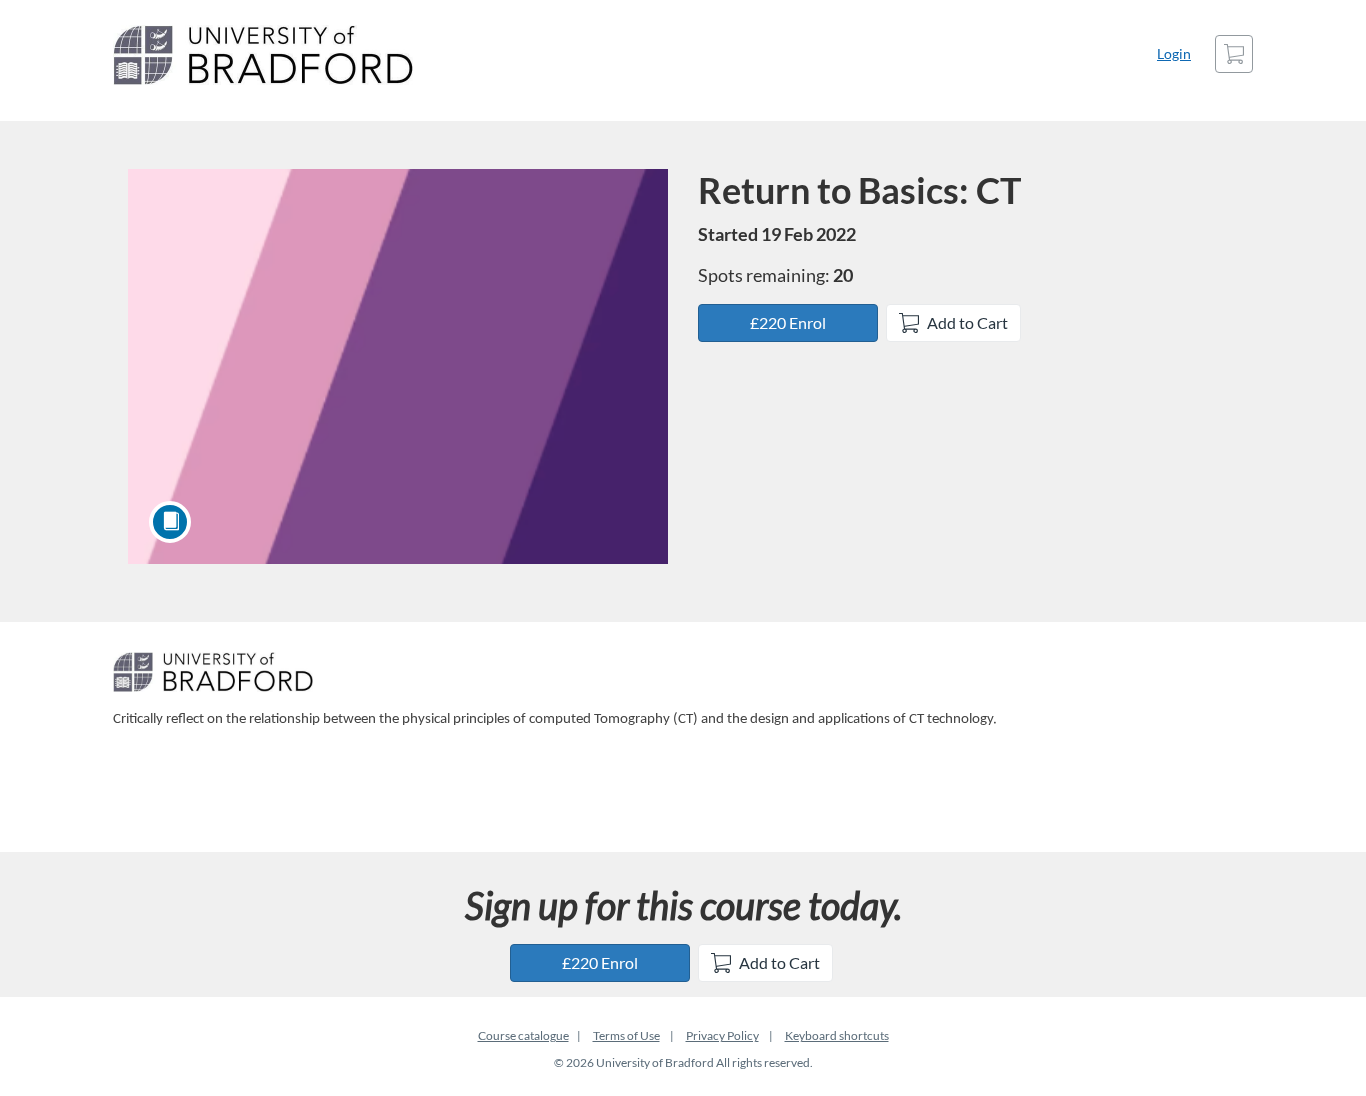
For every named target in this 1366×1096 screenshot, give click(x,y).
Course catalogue (523, 1035)
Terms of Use (626, 1035)
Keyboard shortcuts (837, 1035)
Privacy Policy (722, 1035)
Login (1174, 53)
